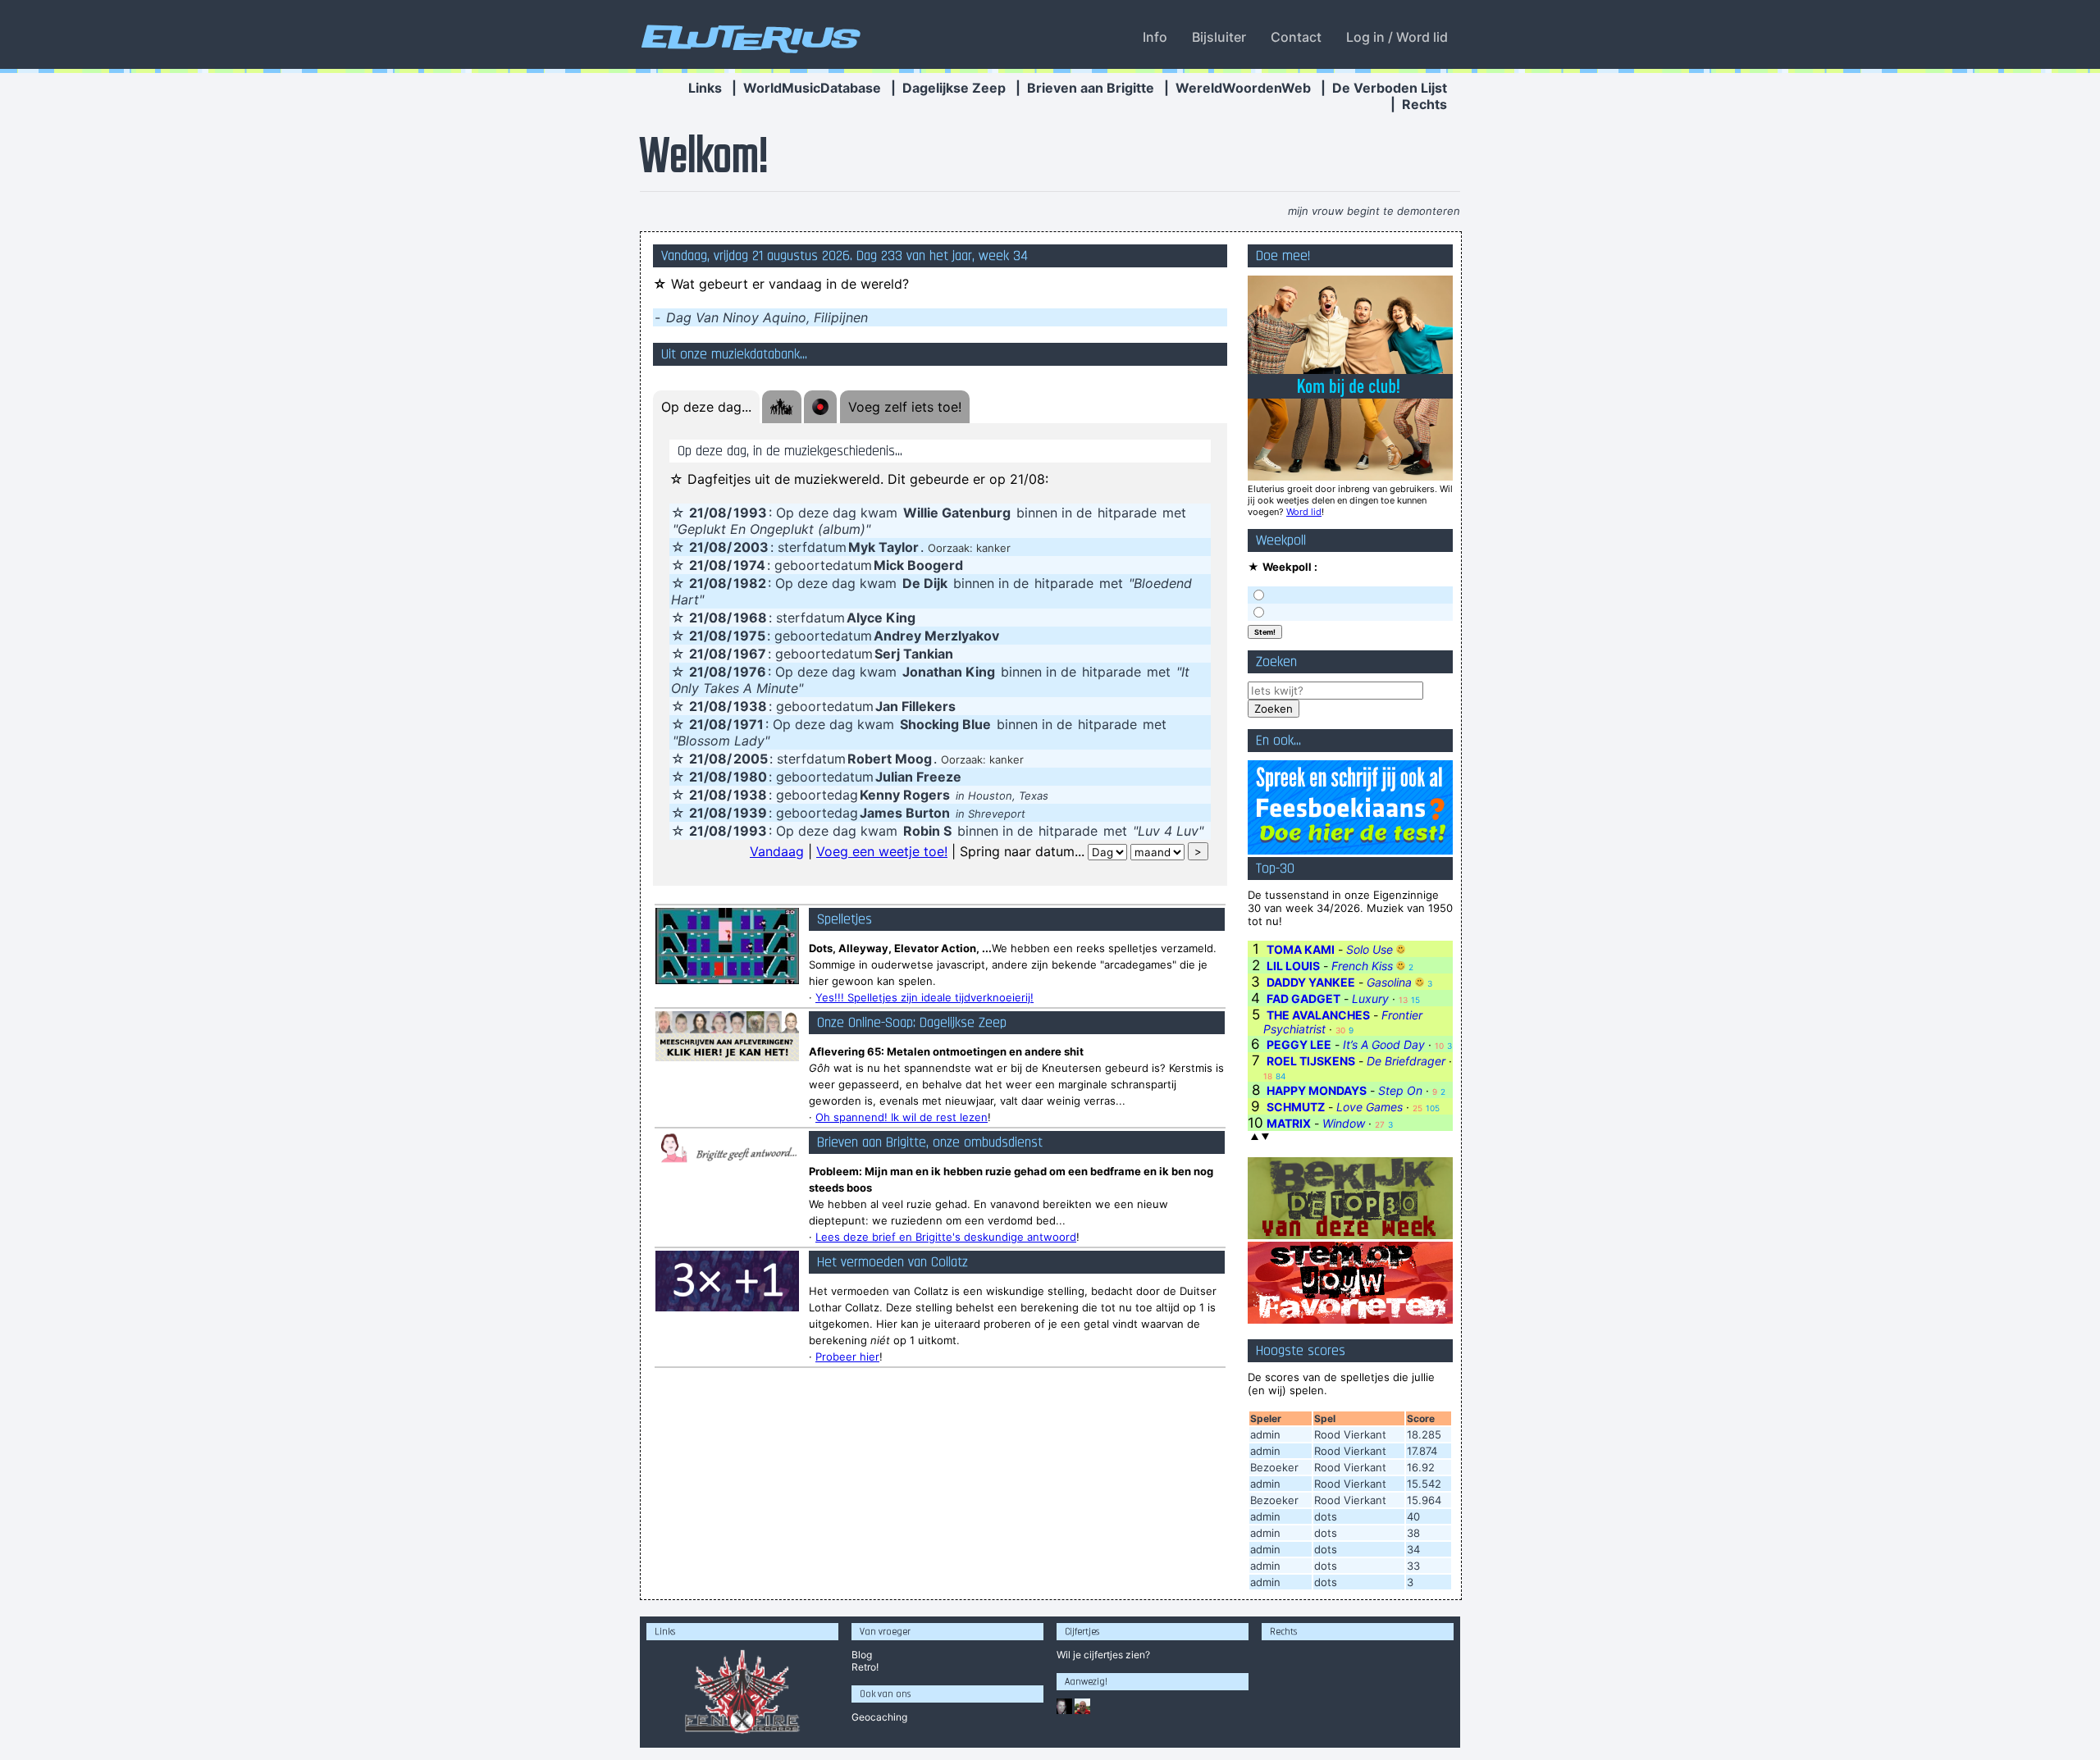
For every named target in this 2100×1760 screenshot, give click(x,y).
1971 (749, 724)
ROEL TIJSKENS (1311, 1061)
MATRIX (1289, 1123)
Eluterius (748, 37)
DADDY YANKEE (1311, 982)
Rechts (1424, 104)
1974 (749, 565)
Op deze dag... (706, 407)
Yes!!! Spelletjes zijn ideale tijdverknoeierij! (924, 997)
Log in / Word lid (1397, 37)
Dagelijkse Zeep (954, 88)
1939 (750, 813)
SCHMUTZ (1296, 1107)
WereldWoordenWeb (1243, 88)
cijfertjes (1103, 1655)
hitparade (1127, 513)
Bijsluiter (1219, 37)
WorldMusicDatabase (812, 88)
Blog (862, 1655)
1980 (750, 777)
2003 (751, 547)
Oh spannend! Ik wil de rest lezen (902, 1117)
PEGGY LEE (1299, 1044)
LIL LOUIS (1293, 966)
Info (1155, 37)
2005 (751, 759)
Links (705, 88)
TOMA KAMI (1301, 949)
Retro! (865, 1667)
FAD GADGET (1303, 999)
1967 (750, 654)
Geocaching (879, 1717)
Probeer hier (847, 1356)
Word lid (1304, 512)
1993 (750, 513)
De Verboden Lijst (1390, 88)
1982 (750, 583)
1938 (750, 706)
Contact (1296, 37)
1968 (750, 618)
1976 (750, 672)
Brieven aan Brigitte (1091, 88)
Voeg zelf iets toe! (905, 407)
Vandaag (777, 851)
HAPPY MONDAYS (1317, 1090)
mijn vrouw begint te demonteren (1374, 211)
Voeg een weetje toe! (882, 851)
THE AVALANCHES (1318, 1015)
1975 (749, 636)
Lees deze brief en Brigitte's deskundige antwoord (946, 1237)
